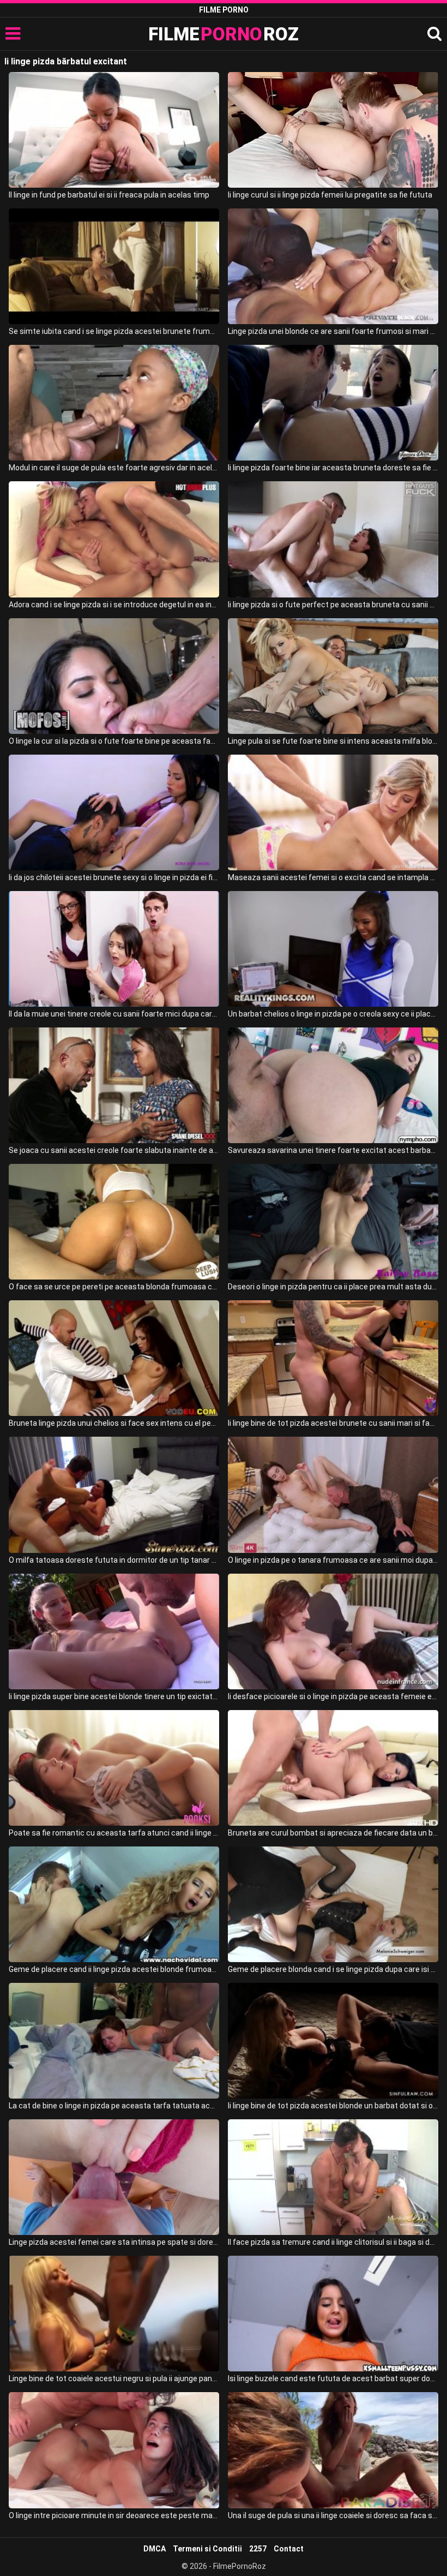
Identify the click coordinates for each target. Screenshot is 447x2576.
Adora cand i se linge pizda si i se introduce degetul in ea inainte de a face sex (114, 605)
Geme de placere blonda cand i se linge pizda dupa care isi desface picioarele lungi (333, 1969)
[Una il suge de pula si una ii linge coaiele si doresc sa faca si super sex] (333, 2450)
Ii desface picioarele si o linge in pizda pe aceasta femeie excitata (333, 1696)
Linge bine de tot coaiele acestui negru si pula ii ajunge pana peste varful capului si (114, 2378)
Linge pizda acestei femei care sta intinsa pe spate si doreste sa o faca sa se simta (114, 2242)
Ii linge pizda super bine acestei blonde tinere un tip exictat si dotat (114, 1696)
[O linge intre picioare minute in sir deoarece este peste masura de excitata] (114, 2450)
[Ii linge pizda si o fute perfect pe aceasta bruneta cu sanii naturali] (333, 539)
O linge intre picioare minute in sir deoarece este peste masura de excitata (114, 2515)
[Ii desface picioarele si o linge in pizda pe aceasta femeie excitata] (333, 1631)
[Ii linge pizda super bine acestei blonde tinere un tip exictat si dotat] (114, 1631)
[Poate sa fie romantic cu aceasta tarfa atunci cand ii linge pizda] (114, 1768)
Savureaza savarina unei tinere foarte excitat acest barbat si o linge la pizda (333, 1150)
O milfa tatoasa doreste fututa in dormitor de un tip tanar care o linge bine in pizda (114, 1560)
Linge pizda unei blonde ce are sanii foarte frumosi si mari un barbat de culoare (333, 331)
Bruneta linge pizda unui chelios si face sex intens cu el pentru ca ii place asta (114, 1423)
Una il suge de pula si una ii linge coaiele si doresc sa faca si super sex (333, 2515)
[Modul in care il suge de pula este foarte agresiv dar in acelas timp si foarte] (114, 403)
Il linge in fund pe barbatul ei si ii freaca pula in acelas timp (109, 195)
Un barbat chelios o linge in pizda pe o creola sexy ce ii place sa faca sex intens (333, 1014)
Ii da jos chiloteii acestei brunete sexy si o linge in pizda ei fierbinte (114, 877)
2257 (258, 2549)
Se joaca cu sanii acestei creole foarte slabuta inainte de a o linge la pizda (114, 1150)
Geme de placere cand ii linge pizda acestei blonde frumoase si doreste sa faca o (114, 1969)
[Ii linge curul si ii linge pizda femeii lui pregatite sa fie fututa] (333, 130)
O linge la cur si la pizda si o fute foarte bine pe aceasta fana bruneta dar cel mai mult (114, 741)
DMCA (155, 2549)
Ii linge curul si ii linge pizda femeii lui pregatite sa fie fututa (330, 195)
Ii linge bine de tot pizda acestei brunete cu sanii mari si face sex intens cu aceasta (333, 1423)
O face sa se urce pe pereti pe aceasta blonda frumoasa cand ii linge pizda (114, 1287)
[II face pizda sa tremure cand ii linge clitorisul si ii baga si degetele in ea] (333, 2177)
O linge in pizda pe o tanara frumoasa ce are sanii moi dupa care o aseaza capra (333, 1560)
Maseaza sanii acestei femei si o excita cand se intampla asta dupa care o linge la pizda (333, 877)
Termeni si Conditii (207, 2549)
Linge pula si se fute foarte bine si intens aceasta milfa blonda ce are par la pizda (333, 741)
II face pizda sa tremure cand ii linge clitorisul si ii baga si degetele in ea (333, 2242)
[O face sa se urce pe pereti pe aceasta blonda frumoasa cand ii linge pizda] (114, 1222)
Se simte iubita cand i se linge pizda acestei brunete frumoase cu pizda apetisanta (114, 331)
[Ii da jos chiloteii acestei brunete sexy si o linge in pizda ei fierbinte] (114, 812)
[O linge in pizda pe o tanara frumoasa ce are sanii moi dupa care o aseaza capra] (333, 1495)
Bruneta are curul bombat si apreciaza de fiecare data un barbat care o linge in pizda (333, 1833)
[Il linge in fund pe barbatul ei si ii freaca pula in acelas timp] (114, 130)
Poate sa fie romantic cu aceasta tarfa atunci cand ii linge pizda (114, 1833)
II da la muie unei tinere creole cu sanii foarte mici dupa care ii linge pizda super (114, 1014)
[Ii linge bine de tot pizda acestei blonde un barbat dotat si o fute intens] (333, 2041)
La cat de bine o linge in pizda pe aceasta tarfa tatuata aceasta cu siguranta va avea (114, 2106)
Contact (289, 2549)
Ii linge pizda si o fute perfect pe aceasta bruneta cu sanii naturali (333, 605)
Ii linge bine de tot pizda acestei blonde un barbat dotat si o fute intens (333, 2106)
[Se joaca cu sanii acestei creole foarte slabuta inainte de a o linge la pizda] (114, 1085)
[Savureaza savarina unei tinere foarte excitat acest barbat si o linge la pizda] (333, 1085)
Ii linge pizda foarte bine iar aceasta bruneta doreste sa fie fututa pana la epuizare (333, 468)
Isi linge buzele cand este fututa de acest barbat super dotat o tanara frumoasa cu (333, 2378)
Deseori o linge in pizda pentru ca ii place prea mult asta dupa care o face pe (333, 1287)
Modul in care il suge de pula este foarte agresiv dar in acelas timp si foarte (114, 468)
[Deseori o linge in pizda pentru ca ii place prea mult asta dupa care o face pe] (333, 1222)
